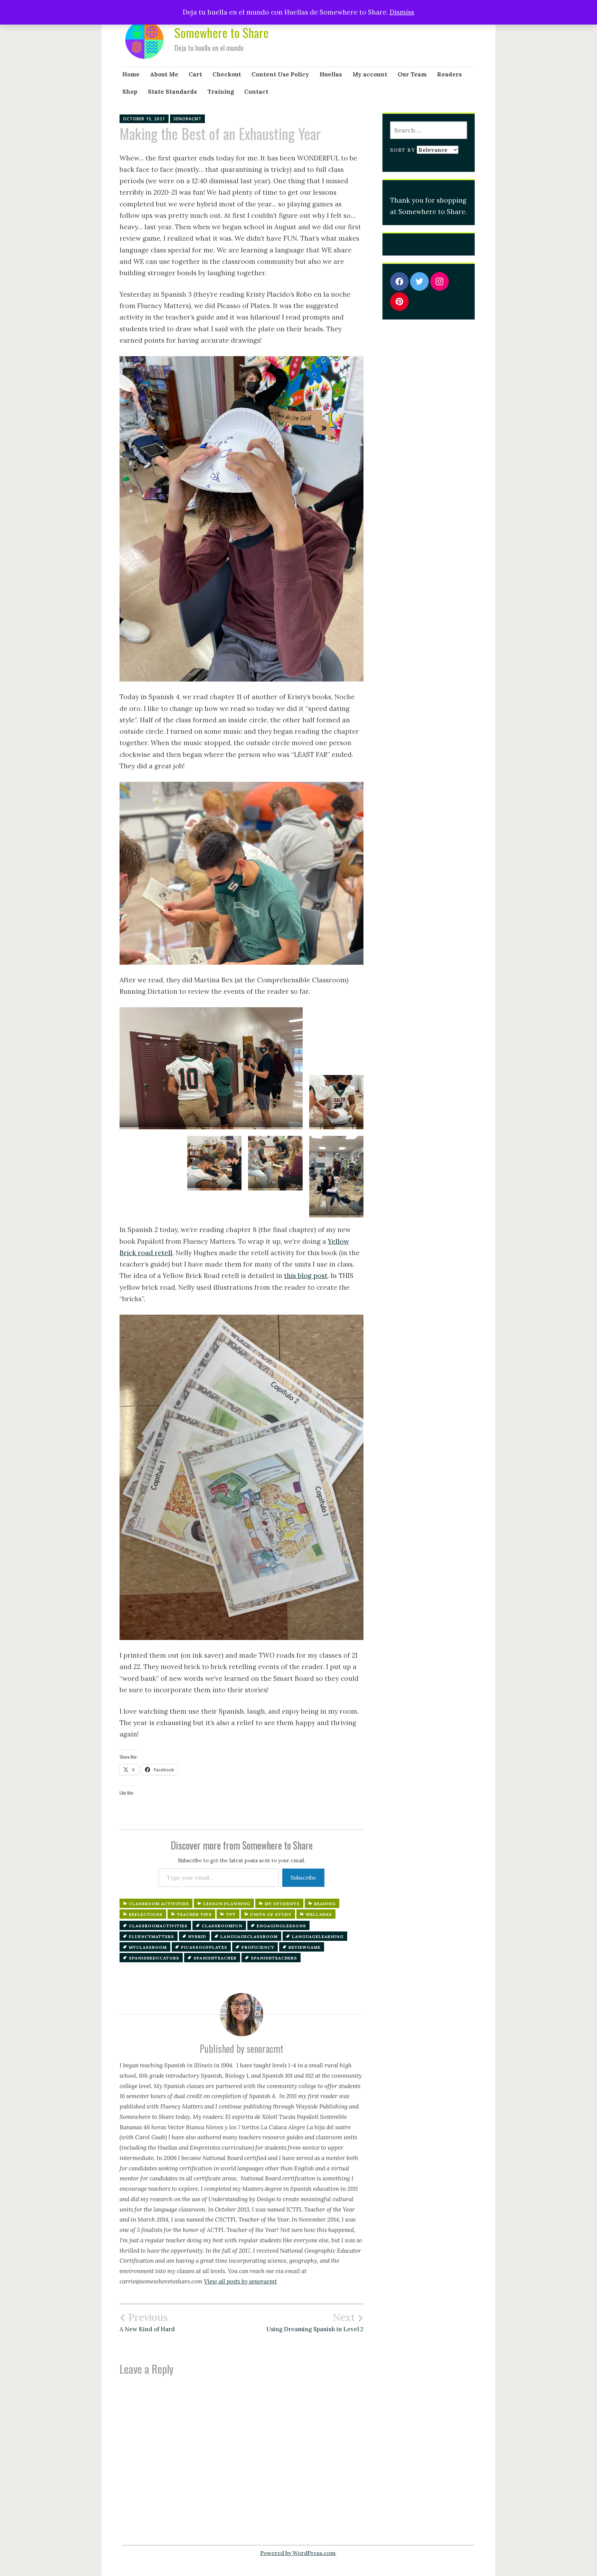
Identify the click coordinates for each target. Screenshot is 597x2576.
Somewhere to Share (222, 32)
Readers (449, 74)
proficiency (258, 1947)
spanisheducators (154, 1958)
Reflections (146, 1914)
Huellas (331, 74)
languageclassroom (249, 1936)
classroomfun (222, 1926)
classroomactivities (158, 1926)
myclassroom (148, 1947)
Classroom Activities (159, 1904)
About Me (164, 74)
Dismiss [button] (402, 12)
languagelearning (318, 1936)
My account (370, 74)
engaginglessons (281, 1926)
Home (131, 74)
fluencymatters (151, 1936)
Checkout (227, 74)
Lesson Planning (227, 1904)
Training (221, 92)
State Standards (172, 92)
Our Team (412, 74)
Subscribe (303, 1878)
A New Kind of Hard (147, 2322)
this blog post (306, 1276)
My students (282, 1904)
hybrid (197, 1936)
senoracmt (187, 119)
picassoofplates (204, 1947)
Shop (130, 92)
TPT (231, 1914)
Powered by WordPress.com (298, 2553)
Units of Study (271, 1914)
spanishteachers (274, 1958)
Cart (195, 74)
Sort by (403, 150)
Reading (325, 1904)
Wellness (319, 1914)
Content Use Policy (280, 74)
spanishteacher (215, 1958)
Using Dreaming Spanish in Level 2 (315, 2322)
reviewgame (305, 1947)
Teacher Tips (194, 1914)
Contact (256, 92)
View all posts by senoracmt (240, 2281)
